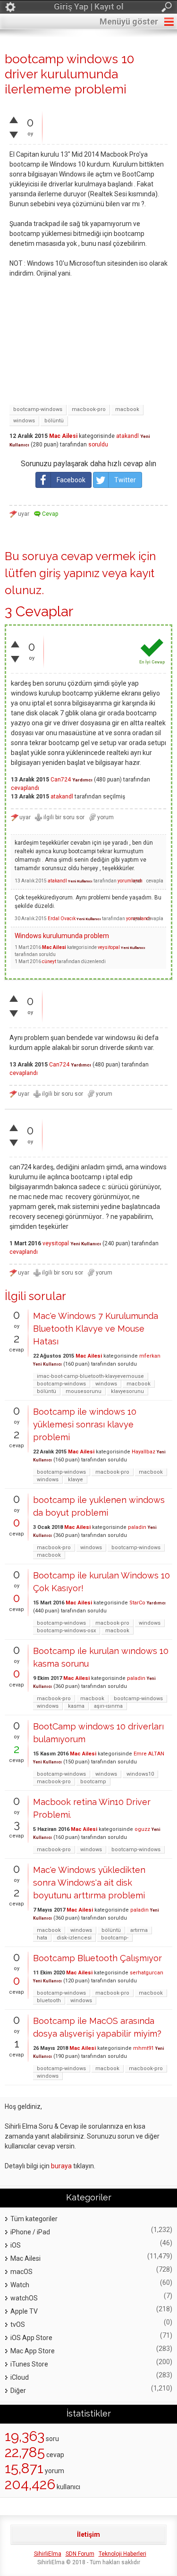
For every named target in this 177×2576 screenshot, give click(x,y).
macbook (127, 409)
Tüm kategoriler (34, 2219)
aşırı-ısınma (108, 1706)
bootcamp (93, 1782)
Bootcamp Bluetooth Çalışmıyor (97, 1958)
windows (24, 421)
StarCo (137, 1603)
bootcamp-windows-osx (66, 1631)
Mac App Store (33, 2351)
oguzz (142, 1829)
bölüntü (54, 421)
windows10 (140, 1774)
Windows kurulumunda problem (62, 936)
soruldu (98, 445)
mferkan (150, 1356)
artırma (139, 1930)
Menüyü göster (129, 21)
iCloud (20, 2377)
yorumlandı (130, 881)
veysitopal (109, 947)
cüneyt (49, 961)
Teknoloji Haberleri (122, 2554)
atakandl (127, 436)
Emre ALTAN (149, 1754)
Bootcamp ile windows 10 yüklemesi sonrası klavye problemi (85, 1424)
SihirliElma (48, 2554)
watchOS (24, 2298)
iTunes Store (29, 2364)
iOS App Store (31, 2338)
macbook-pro (89, 409)
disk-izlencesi (74, 1938)
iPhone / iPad (30, 2232)
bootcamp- (115, 1938)
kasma (76, 1706)
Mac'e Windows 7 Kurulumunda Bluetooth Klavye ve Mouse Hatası (96, 1329)
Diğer (18, 2391)
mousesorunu (84, 1391)
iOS (16, 2245)
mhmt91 (143, 2048)
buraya (61, 2166)
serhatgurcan (147, 1973)
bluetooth (49, 2001)
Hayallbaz (143, 1452)
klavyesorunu (127, 1391)
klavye (76, 1480)
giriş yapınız (69, 573)
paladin (137, 1527)
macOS (21, 2272)
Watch (20, 2285)
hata (42, 1938)
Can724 (61, 780)
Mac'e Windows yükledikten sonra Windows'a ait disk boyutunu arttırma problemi (89, 1883)
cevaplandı (25, 788)
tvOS (18, 2324)
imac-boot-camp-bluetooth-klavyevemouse (90, 1376)
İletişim (88, 2534)
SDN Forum (80, 2554)
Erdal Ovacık (62, 919)
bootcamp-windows (38, 409)
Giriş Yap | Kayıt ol (89, 6)
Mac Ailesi (63, 436)
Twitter (125, 480)
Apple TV (24, 2311)
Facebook (71, 480)
